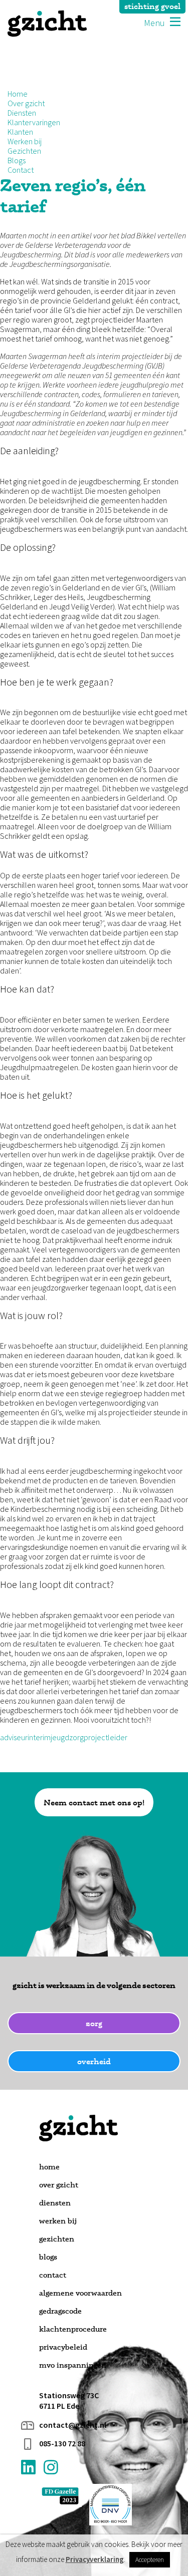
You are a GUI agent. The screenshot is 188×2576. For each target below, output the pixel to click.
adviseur (14, 1737)
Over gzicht (26, 103)
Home (18, 94)
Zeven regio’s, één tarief (73, 195)
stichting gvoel (152, 6)
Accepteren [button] (150, 2560)
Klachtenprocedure (73, 2329)
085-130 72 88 (62, 2444)
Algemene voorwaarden (80, 2293)
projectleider (106, 1737)
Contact (21, 170)
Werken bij (25, 141)
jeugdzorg (67, 1737)
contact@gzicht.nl (73, 2425)
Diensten (22, 113)
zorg (94, 2023)
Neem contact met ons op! (94, 1802)
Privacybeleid (63, 2347)
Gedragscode (60, 2311)
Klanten (20, 132)
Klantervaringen (34, 122)
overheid (94, 2061)
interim (39, 1737)
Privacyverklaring (95, 2559)
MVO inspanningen (73, 2365)
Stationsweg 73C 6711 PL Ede (69, 2401)
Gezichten (24, 151)
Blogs (17, 160)
